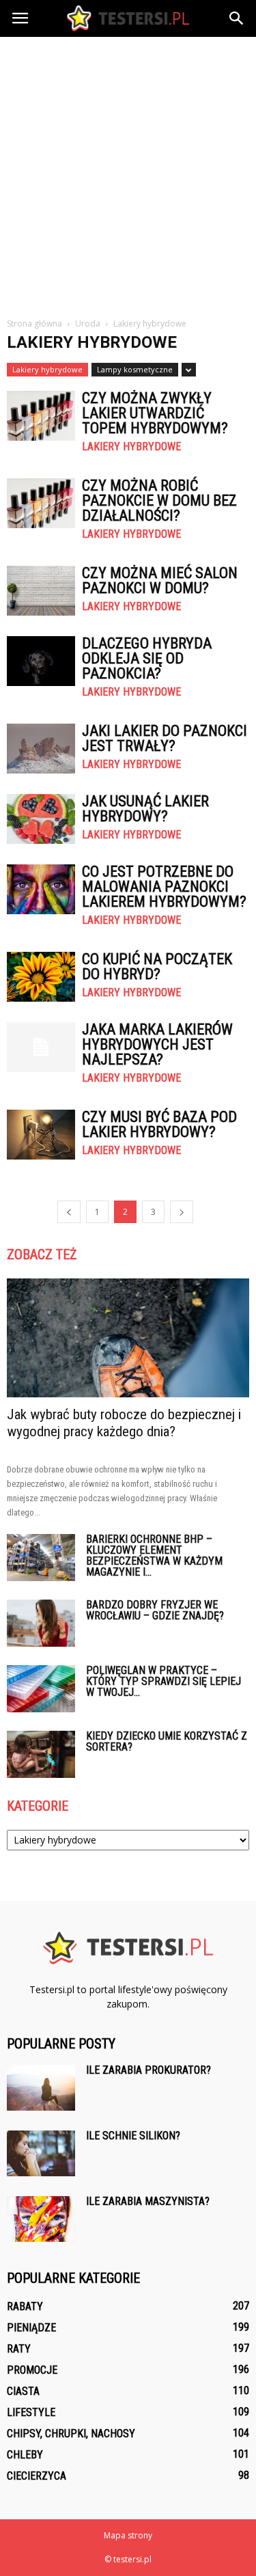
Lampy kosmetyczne (135, 369)
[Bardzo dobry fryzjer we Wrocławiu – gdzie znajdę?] (41, 1623)
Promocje (32, 2370)
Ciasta (23, 2391)
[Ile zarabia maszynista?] (41, 2219)
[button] (237, 18)
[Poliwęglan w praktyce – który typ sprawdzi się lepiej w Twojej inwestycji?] (41, 1689)
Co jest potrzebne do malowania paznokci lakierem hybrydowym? (164, 887)
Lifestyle (31, 2412)
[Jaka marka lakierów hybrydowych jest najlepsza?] (41, 1047)
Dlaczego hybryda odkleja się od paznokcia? (147, 658)
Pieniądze (31, 2328)
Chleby (25, 2455)
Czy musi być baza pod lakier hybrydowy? (159, 1124)
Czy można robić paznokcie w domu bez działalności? (159, 501)
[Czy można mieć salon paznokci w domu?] (41, 591)
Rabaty (25, 2306)
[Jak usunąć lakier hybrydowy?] (41, 819)
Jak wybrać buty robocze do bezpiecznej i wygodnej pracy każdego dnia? (124, 1423)
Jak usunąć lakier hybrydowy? (145, 809)
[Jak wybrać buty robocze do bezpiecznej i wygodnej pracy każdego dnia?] (128, 1338)
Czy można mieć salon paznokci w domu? (160, 580)
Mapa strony (128, 2535)
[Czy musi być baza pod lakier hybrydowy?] (41, 1135)
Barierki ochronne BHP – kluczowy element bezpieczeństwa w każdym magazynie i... (154, 1556)
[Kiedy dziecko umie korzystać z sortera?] (41, 1754)
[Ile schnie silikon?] (41, 2153)
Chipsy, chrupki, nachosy (71, 2434)
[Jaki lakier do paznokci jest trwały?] (41, 749)
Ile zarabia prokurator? (148, 2070)
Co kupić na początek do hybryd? (157, 967)
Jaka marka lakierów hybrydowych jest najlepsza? (157, 1044)
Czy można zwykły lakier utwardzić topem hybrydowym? (155, 413)
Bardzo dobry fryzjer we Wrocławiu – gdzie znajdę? (155, 1610)
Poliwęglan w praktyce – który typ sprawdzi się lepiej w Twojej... (163, 1681)
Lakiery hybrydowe (47, 369)
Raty (19, 2349)
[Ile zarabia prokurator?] (41, 2088)
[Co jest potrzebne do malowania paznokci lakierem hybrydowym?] (41, 889)
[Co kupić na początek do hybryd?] (41, 977)
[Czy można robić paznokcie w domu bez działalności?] (41, 503)
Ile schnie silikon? (133, 2136)
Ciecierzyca (37, 2476)
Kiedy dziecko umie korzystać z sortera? (167, 1741)
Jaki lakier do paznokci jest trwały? (165, 738)
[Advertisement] (128, 172)
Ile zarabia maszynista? (148, 2201)
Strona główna (34, 324)
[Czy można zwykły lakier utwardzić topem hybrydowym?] (41, 416)
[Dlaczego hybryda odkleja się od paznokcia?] (41, 661)
